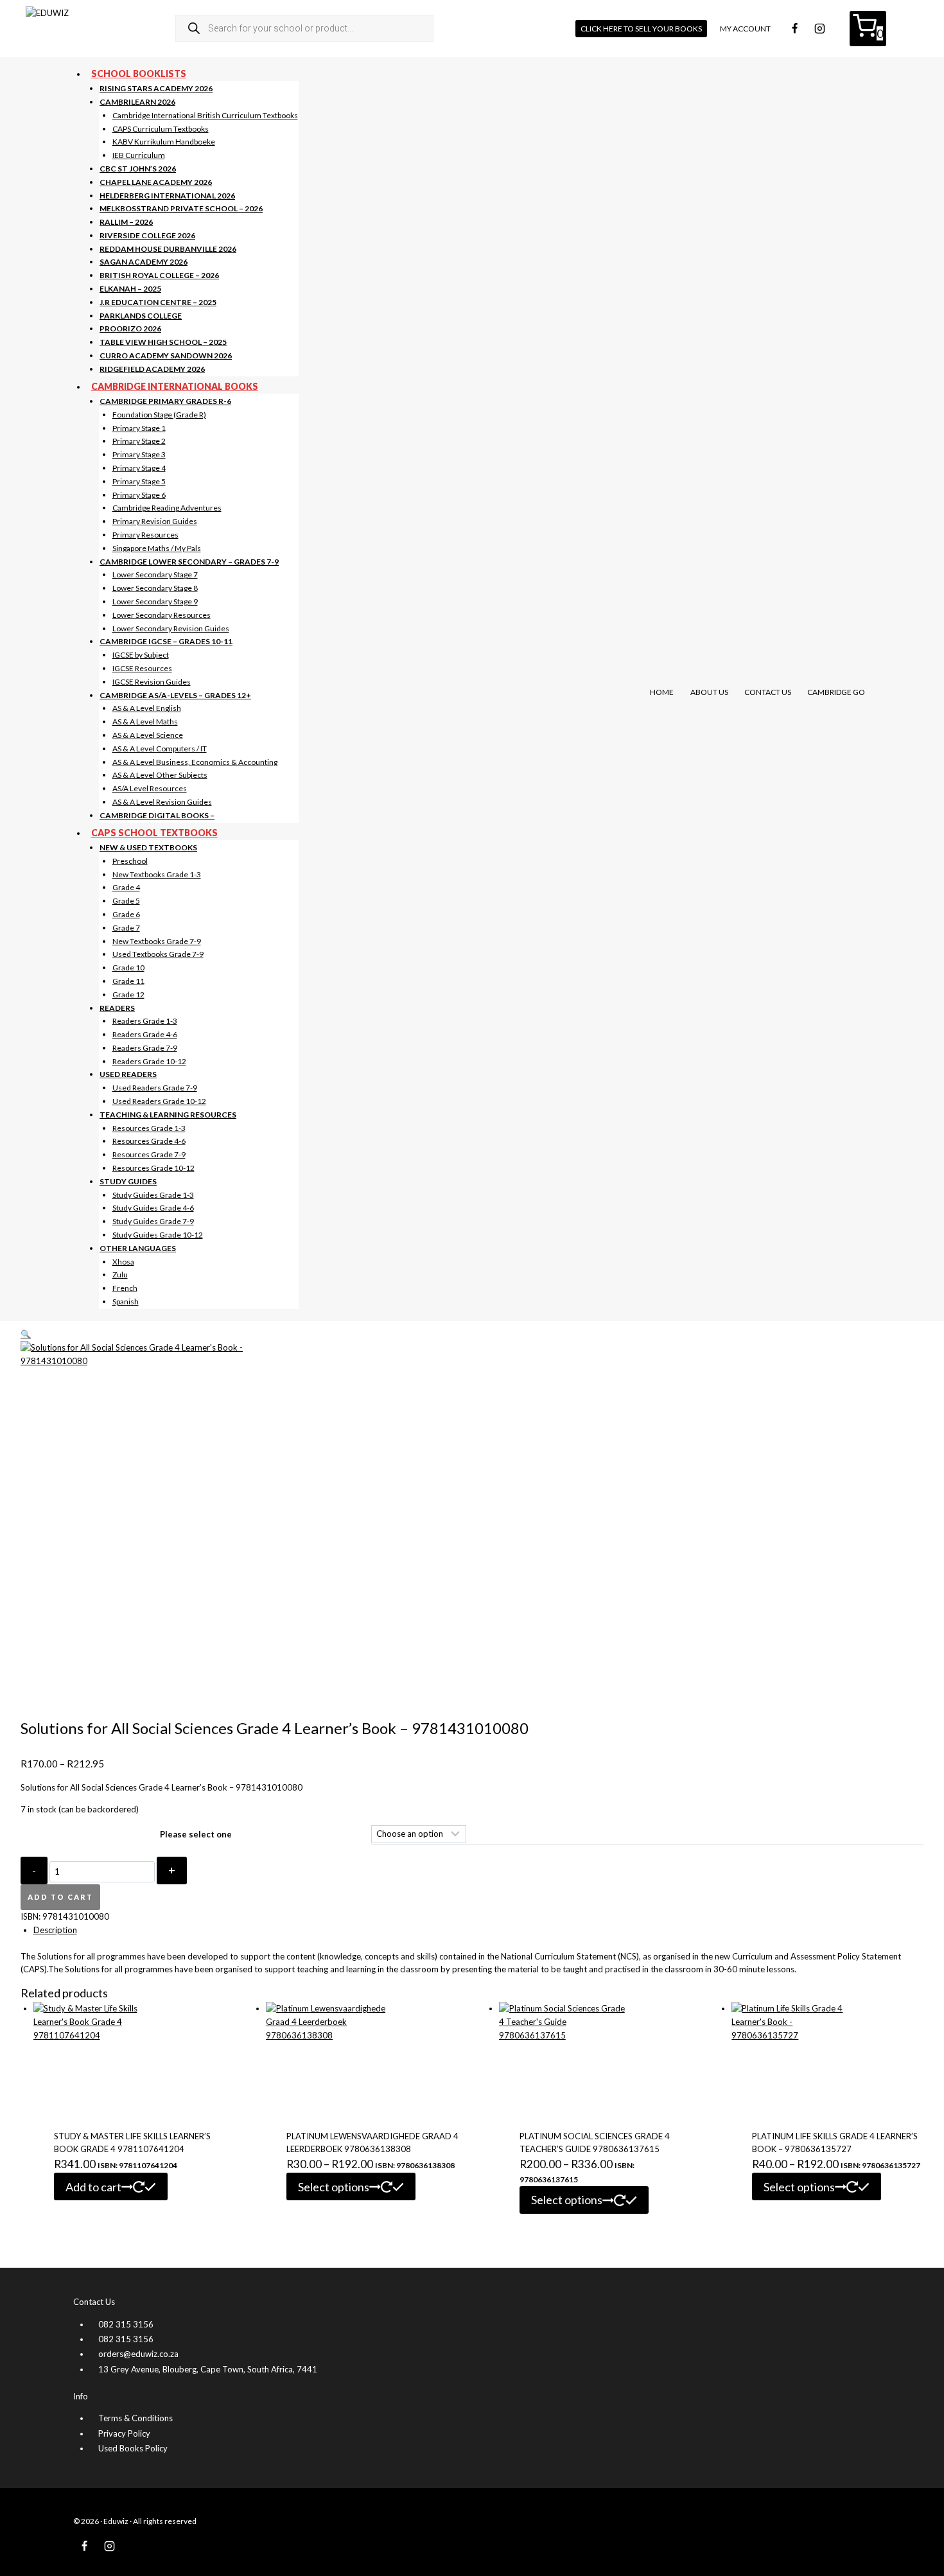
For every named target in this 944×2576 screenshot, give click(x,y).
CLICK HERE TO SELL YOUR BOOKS (641, 29)
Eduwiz (116, 2521)
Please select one (196, 1834)
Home (662, 692)
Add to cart (60, 1897)
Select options (334, 2187)
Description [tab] (55, 1930)
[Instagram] (819, 28)
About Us (709, 692)
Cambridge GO (836, 692)
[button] (26, 1334)
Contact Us (768, 692)
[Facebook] (794, 28)
